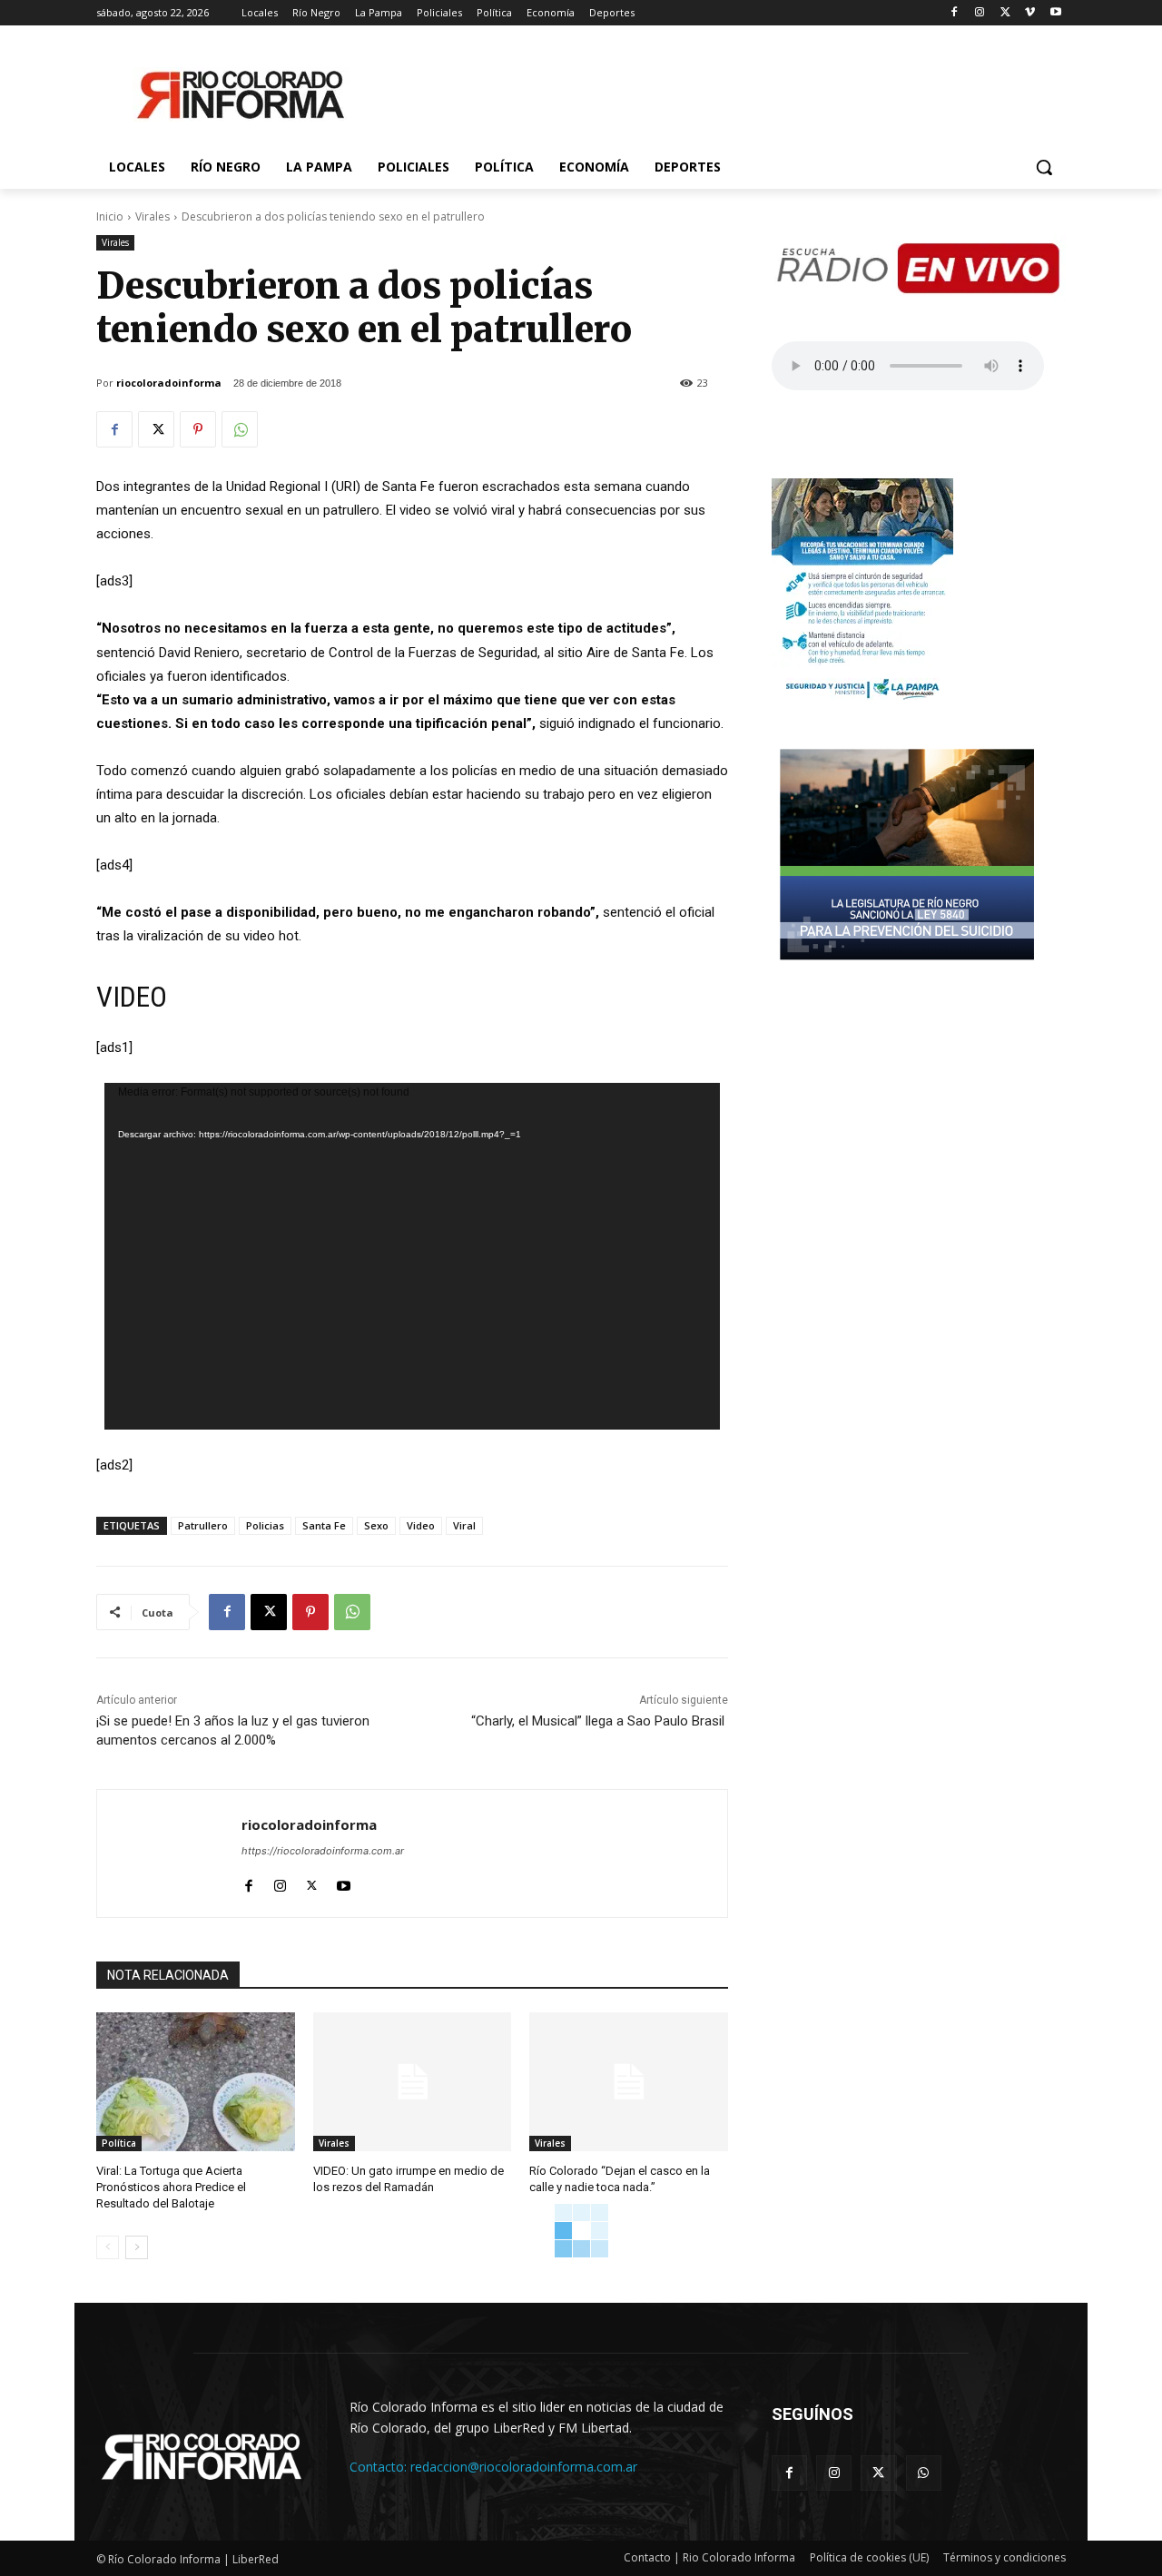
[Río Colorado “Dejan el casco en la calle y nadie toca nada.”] (629, 2082)
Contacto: (380, 2467)
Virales (153, 216)
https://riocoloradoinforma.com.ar (323, 1851)
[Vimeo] (1030, 13)
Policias (265, 1525)
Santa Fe (324, 1525)
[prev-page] (108, 2247)
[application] (412, 1256)
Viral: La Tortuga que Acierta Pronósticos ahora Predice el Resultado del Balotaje (171, 2187)
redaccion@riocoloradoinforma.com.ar (524, 2467)
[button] (1044, 167)
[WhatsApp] (240, 429)
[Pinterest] (198, 429)
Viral (464, 1525)
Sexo (376, 1525)
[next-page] (137, 2247)
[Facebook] (955, 13)
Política (119, 2143)
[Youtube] (1055, 13)
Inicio (110, 216)
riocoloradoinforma (169, 383)
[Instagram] (980, 13)
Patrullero (203, 1525)
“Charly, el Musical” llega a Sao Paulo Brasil (600, 1721)
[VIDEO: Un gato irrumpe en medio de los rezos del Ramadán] (413, 2082)
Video (421, 1525)
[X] (1005, 13)
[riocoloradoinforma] (169, 1853)
